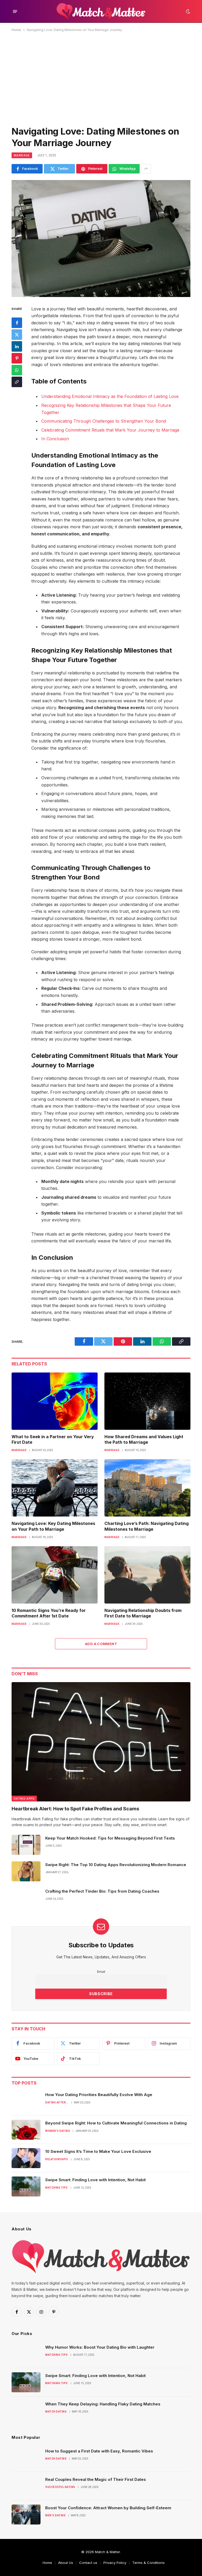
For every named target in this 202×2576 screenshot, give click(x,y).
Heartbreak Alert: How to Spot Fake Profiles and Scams (75, 1809)
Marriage (22, 155)
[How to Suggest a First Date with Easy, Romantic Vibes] (26, 2458)
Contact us (88, 2563)
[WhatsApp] (17, 370)
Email (101, 1972)
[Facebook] (17, 323)
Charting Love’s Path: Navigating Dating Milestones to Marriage (147, 1526)
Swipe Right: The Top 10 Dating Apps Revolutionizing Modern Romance (116, 1865)
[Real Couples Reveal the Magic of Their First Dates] (26, 2486)
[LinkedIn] (17, 346)
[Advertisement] (101, 78)
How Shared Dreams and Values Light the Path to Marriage (144, 1440)
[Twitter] (17, 335)
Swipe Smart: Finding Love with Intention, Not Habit (95, 2180)
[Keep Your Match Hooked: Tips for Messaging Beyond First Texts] (26, 1845)
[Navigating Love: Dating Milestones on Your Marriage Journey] (101, 238)
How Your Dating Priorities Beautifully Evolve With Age (99, 2095)
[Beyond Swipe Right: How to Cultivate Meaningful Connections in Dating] (26, 2130)
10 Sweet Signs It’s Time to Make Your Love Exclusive (98, 2151)
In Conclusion (55, 439)
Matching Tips (57, 2188)
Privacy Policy (115, 2563)
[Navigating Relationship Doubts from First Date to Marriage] (147, 1575)
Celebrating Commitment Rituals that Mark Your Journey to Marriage (110, 430)
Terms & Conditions (148, 2563)
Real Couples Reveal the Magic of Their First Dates (96, 2479)
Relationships (57, 2159)
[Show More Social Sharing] (146, 169)
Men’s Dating (55, 2515)
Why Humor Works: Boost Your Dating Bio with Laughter (100, 2347)
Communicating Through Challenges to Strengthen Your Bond (104, 421)
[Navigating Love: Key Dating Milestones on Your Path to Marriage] (55, 1488)
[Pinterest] (17, 358)
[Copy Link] (17, 382)
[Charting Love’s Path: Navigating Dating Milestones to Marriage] (147, 1488)
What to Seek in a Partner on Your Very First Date (53, 1440)
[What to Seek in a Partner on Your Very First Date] (55, 1401)
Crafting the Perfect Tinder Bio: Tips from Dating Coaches (102, 1891)
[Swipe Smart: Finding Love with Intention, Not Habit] (26, 2186)
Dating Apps (24, 1799)
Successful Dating (60, 2487)
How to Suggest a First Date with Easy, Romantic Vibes (99, 2451)
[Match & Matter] (101, 11)
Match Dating (56, 2412)
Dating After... (57, 2103)
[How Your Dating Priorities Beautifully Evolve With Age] (26, 2101)
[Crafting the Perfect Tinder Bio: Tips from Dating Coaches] (26, 1898)
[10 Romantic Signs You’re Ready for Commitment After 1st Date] (55, 1575)
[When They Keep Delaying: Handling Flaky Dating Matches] (26, 2411)
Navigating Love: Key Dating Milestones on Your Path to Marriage (53, 1526)
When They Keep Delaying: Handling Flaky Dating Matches (103, 2404)
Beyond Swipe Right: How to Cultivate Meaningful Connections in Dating (116, 2123)
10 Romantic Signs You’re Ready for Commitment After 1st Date (49, 1613)
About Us (66, 2563)
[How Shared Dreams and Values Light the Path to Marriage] (147, 1401)
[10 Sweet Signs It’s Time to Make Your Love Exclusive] (26, 2158)
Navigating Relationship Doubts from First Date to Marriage (143, 1613)
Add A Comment (101, 1644)
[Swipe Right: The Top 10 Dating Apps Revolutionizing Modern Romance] (26, 1871)
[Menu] (15, 11)
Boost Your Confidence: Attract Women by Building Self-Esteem (108, 2508)
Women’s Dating (58, 2131)
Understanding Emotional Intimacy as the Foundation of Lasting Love (110, 396)
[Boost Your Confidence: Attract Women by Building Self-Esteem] (26, 2514)
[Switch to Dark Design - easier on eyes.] (188, 12)
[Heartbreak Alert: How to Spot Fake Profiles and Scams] (101, 1742)
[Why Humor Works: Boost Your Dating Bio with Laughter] (26, 2354)
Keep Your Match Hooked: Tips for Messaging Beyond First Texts (110, 1838)
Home (16, 30)
